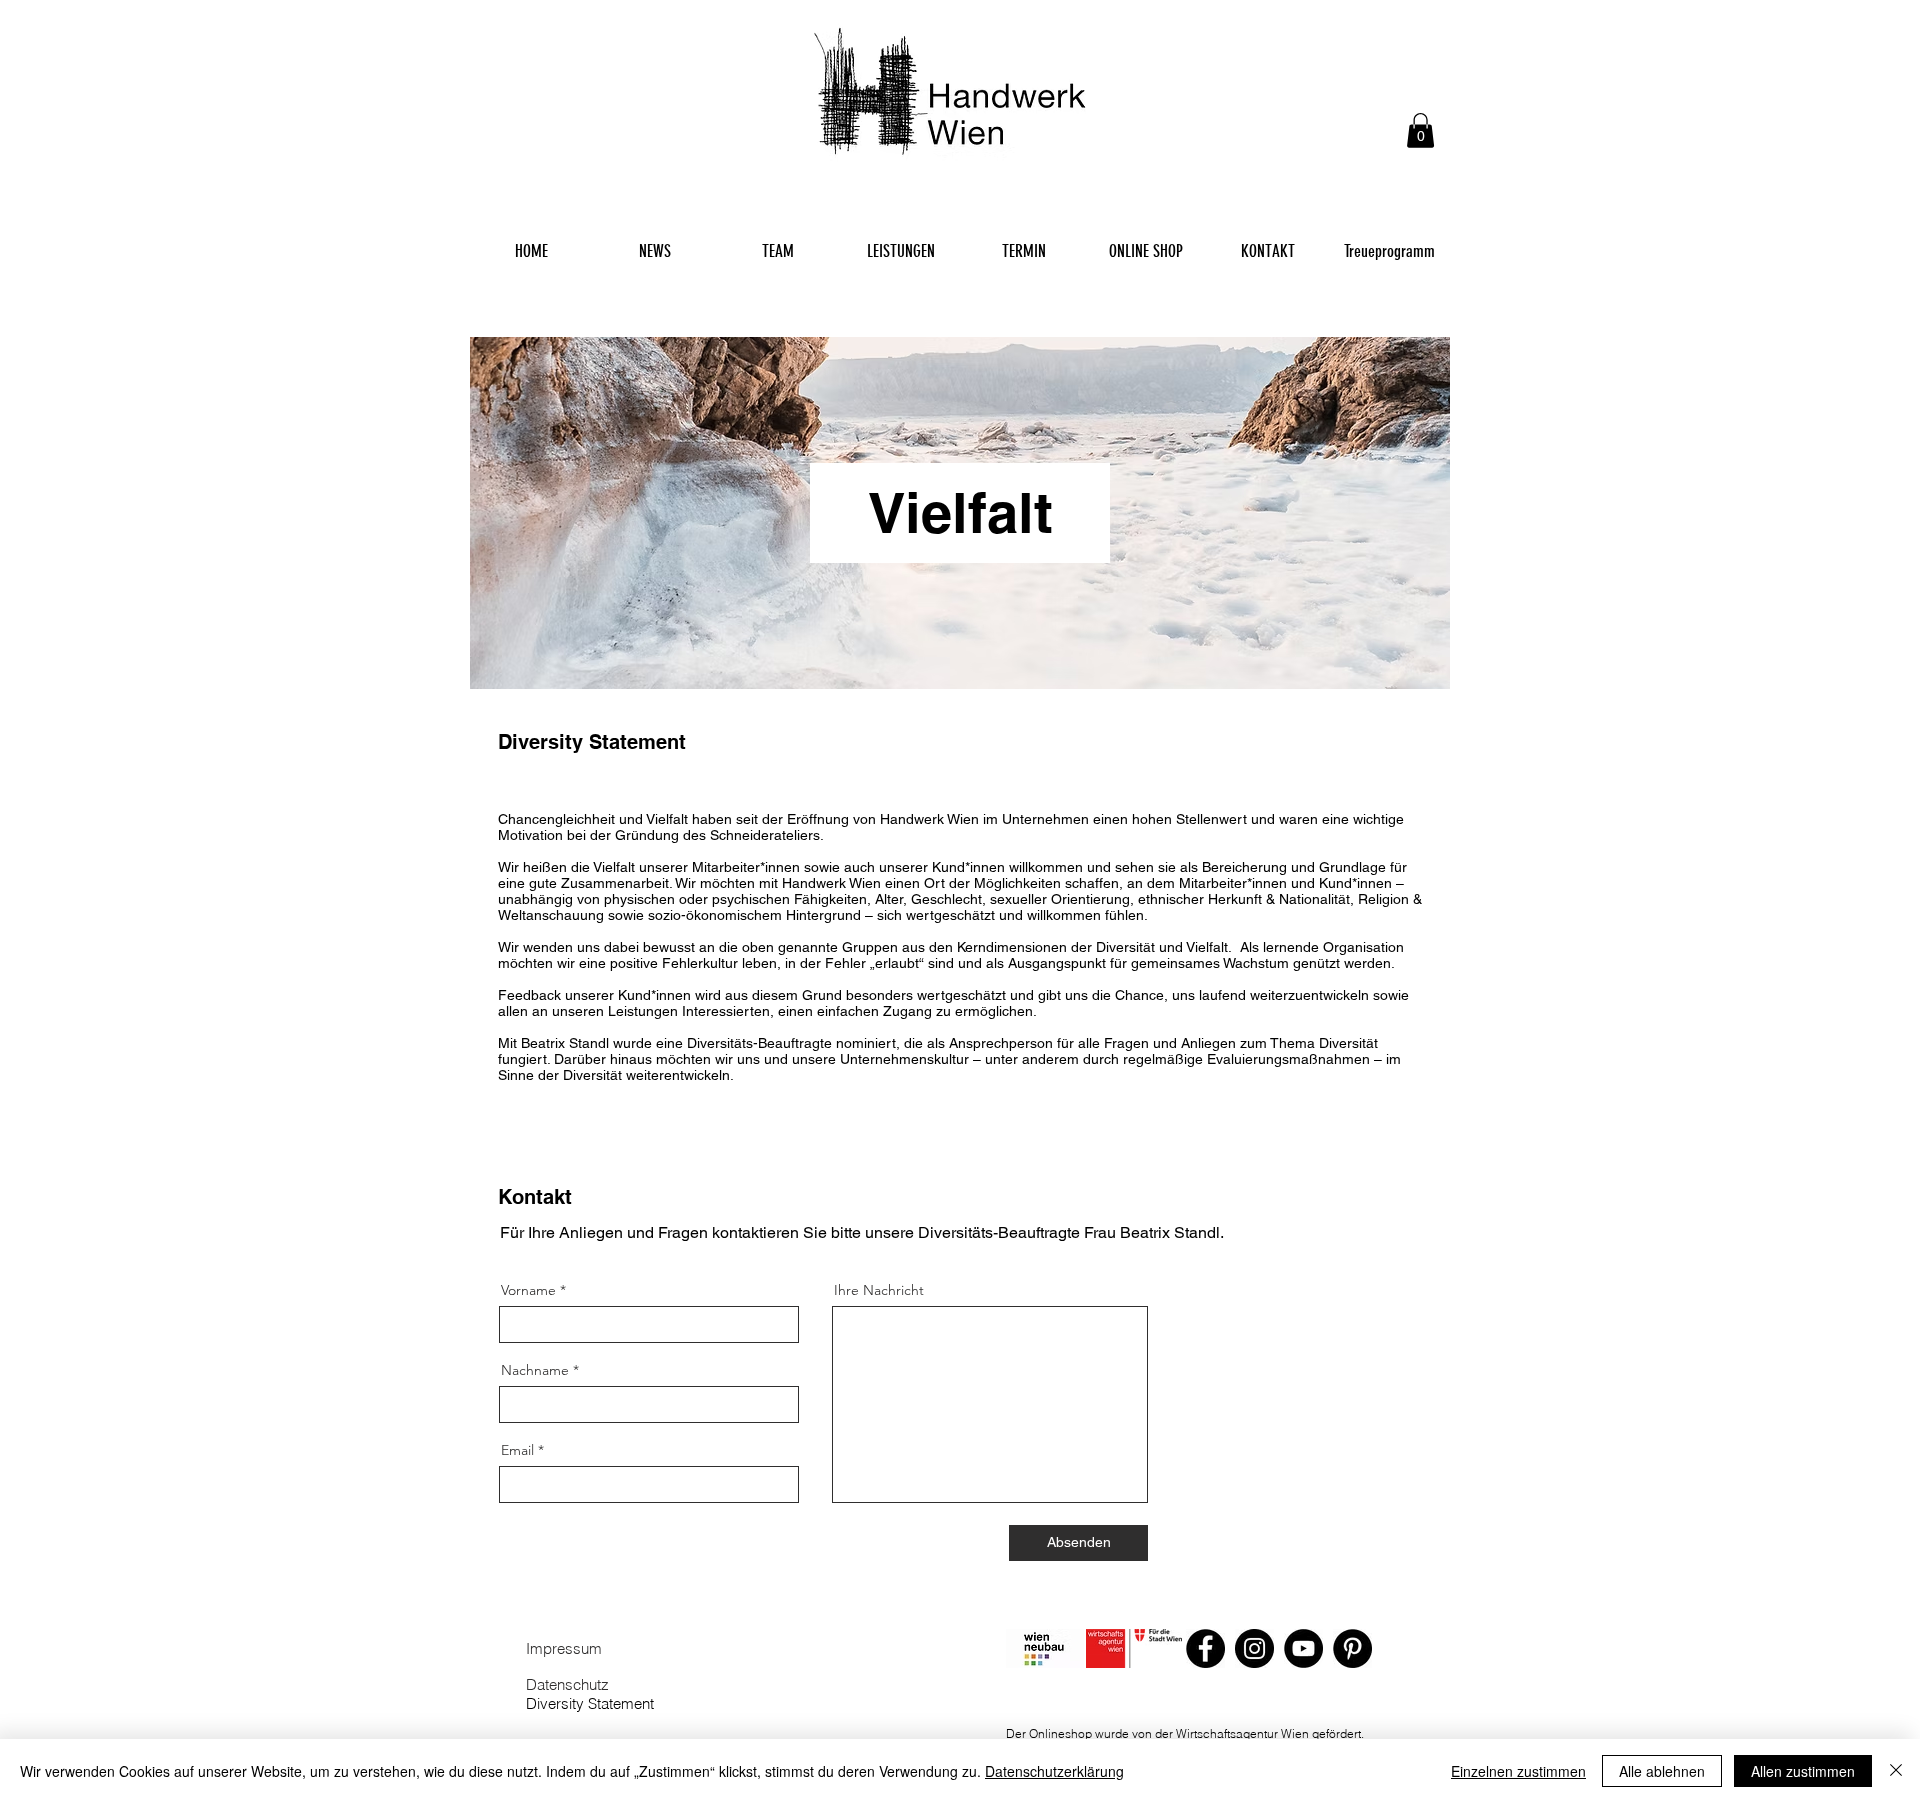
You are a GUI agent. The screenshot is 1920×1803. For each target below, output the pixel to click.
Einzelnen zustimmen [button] (1518, 1771)
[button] (1420, 130)
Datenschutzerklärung (1054, 1771)
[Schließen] (1896, 1771)
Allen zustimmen (1803, 1771)
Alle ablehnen (1662, 1771)
